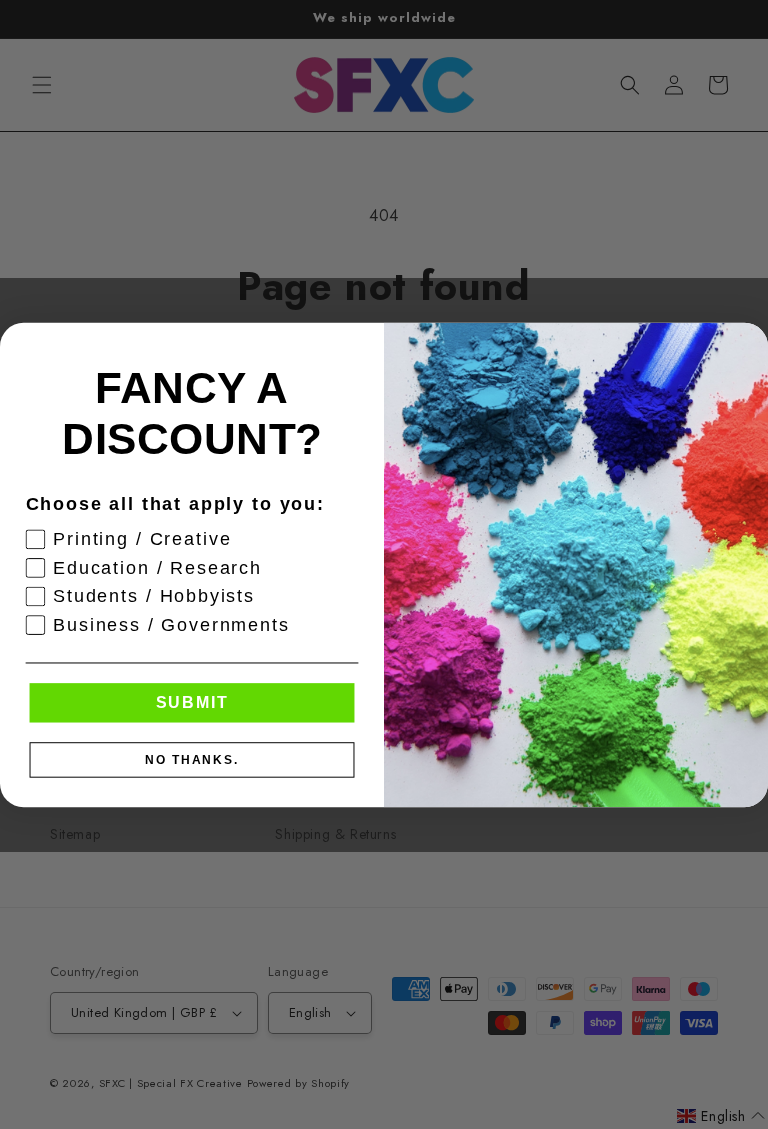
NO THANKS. (192, 759)
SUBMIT (192, 701)
